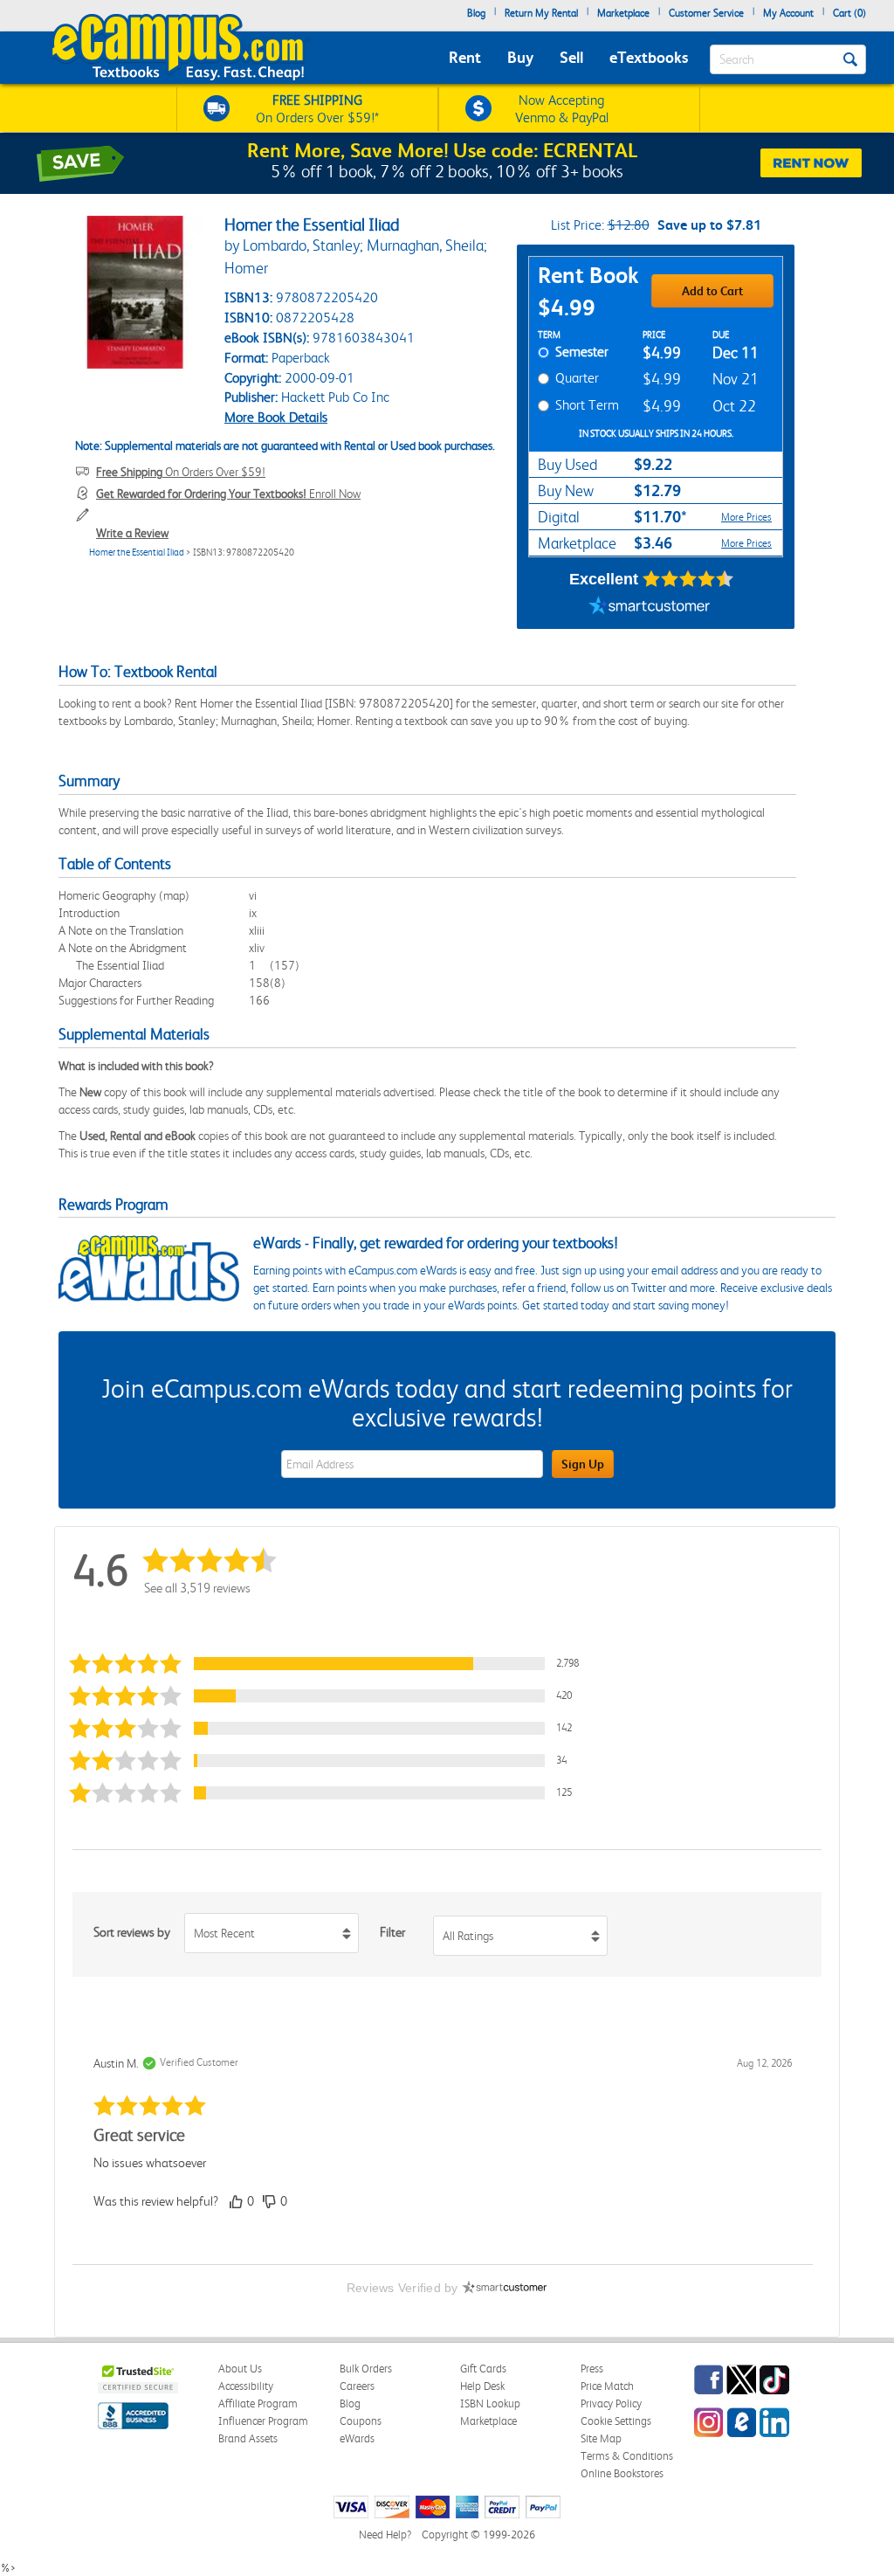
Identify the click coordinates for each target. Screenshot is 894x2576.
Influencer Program (263, 2421)
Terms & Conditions (627, 2456)
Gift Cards (483, 2369)
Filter (392, 1932)
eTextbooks (649, 57)
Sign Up (583, 1464)
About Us (240, 2369)
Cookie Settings (616, 2421)
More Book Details (276, 417)
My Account (788, 13)
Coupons (361, 2421)
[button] (328, 1664)
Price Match (607, 2386)
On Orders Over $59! (181, 472)
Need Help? (385, 2535)
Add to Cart (712, 291)
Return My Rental (541, 13)
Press (592, 2369)
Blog (476, 13)
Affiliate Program (258, 2403)
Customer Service (706, 13)
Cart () (849, 13)
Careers (357, 2386)
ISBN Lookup (490, 2403)
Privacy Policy (611, 2403)
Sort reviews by (132, 1932)
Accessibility (246, 2386)
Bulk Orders (366, 2369)
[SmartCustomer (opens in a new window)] (650, 607)
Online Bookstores (622, 2473)
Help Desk (482, 2386)
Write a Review (132, 533)
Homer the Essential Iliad (137, 552)
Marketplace (623, 13)
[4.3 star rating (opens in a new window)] (688, 579)
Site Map (601, 2438)
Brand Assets (248, 2438)
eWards (357, 2438)
